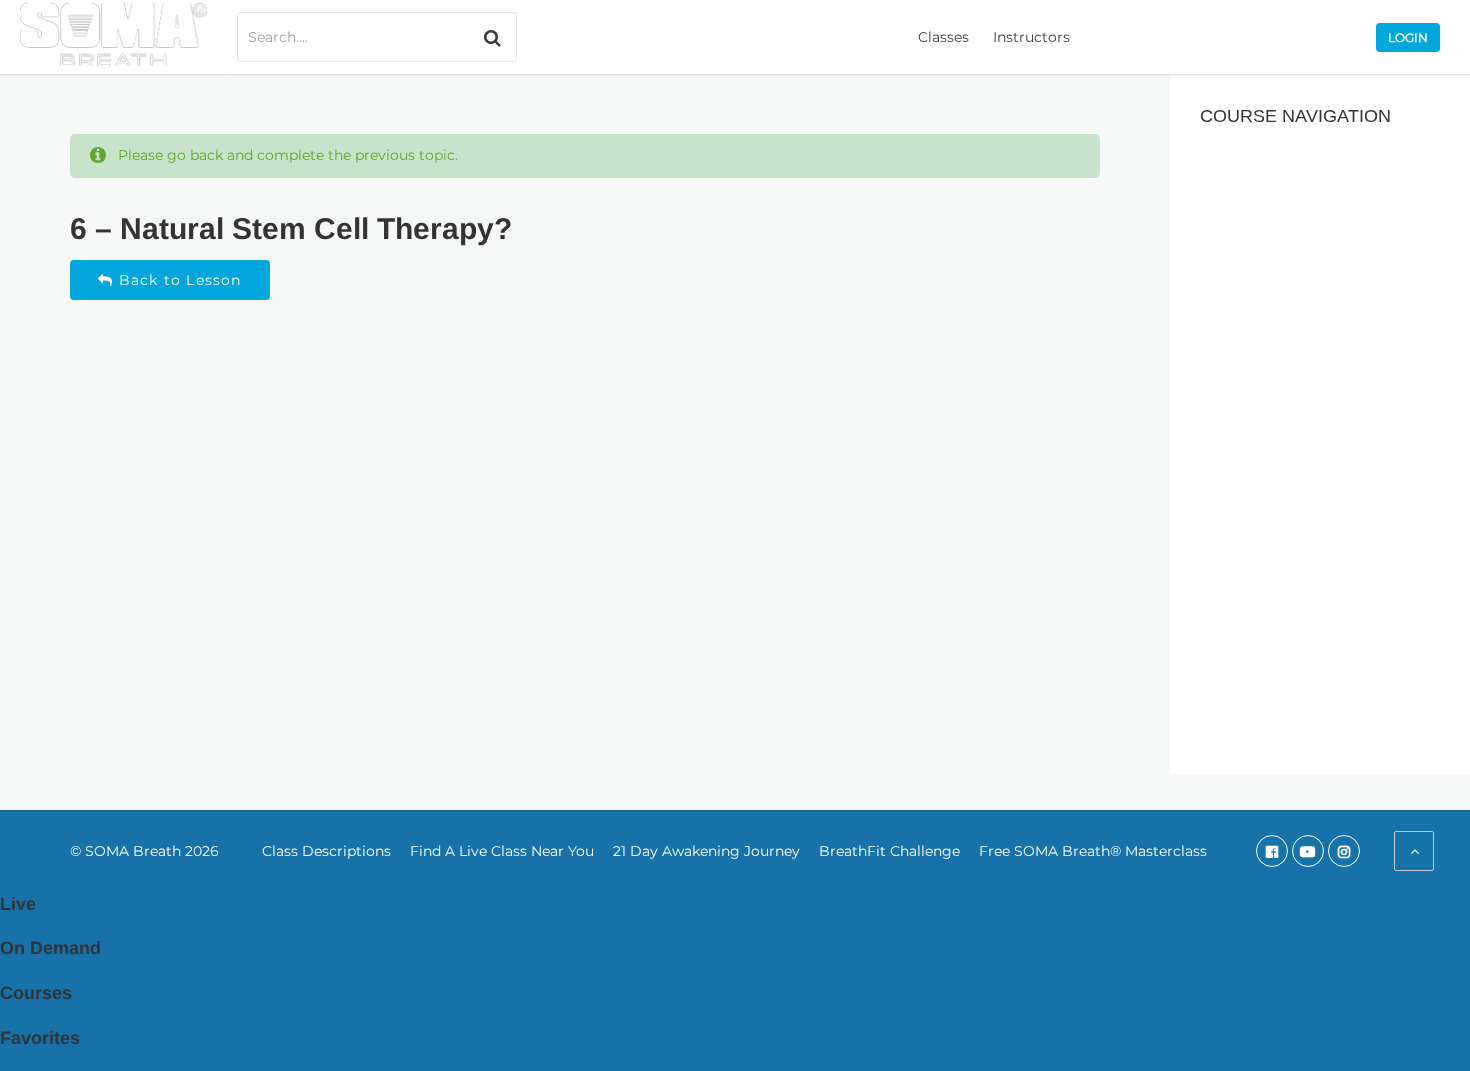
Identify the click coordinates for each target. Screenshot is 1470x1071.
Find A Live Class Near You (502, 851)
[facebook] (1272, 851)
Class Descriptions (326, 851)
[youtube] (1308, 851)
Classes (943, 37)
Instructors (1031, 37)
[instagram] (1344, 851)
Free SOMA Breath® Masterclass (1093, 851)
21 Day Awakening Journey (706, 851)
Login (1408, 37)
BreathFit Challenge (889, 851)
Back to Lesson (178, 280)
